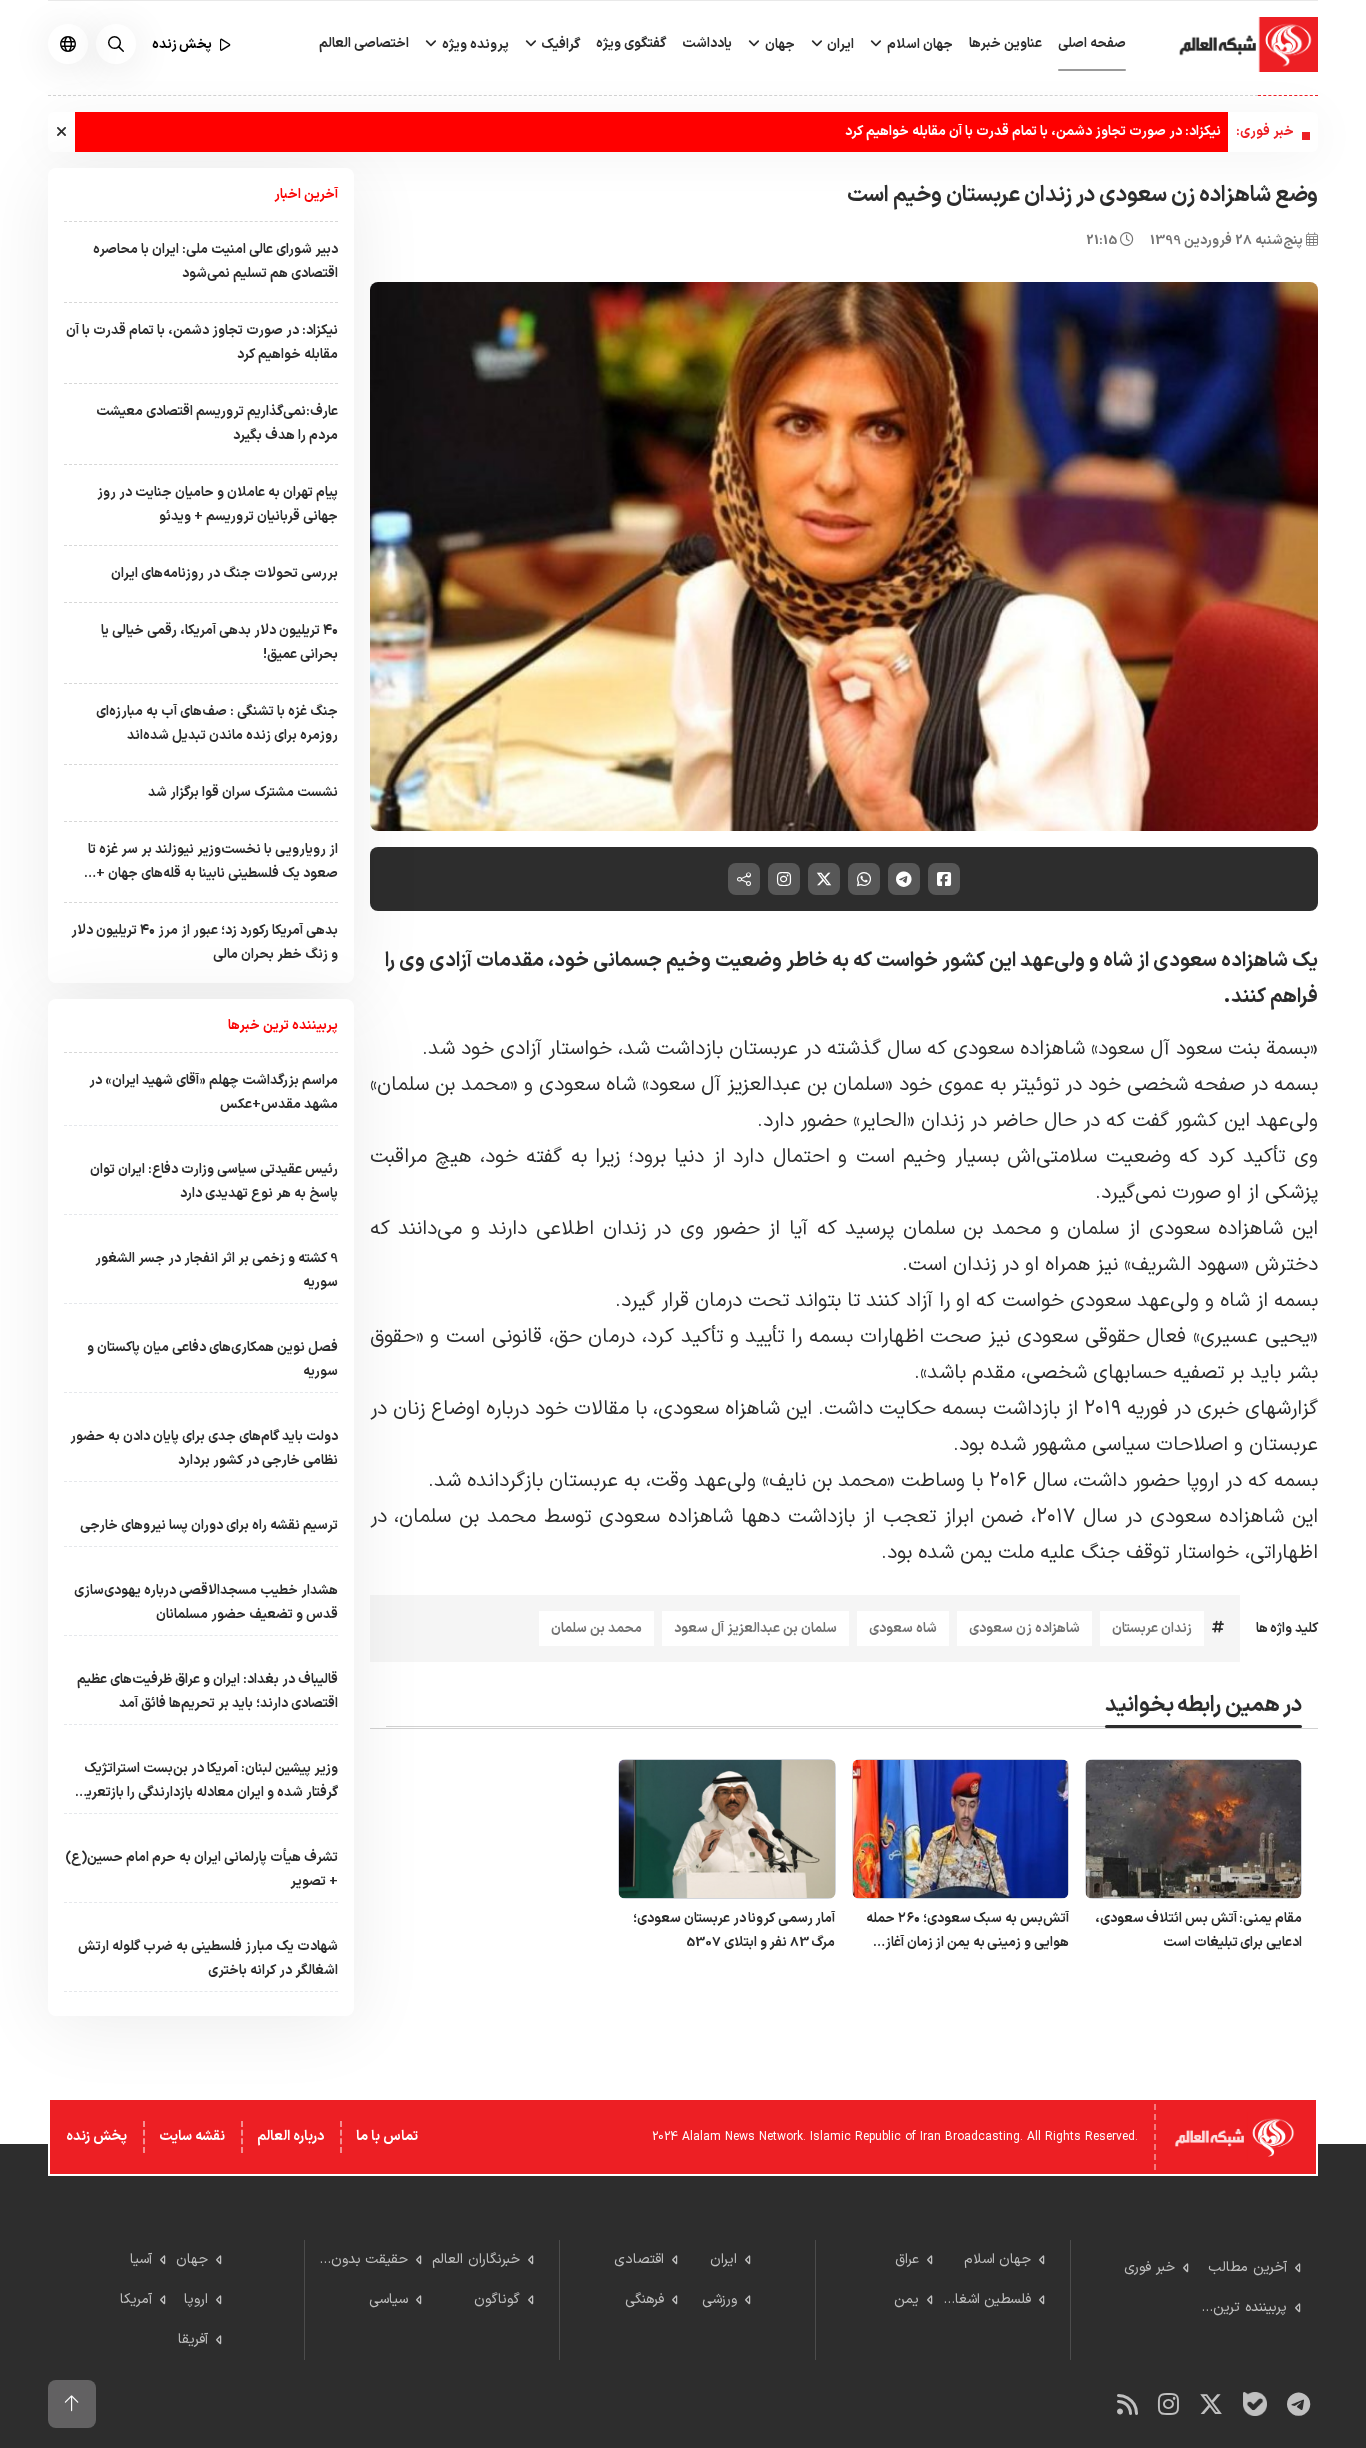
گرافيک (559, 44)
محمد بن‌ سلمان (596, 1628)
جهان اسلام (918, 44)
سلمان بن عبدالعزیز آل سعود (755, 1628)
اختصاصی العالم (364, 43)
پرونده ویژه (474, 44)
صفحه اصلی (1092, 43)
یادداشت (707, 43)
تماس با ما (387, 2136)
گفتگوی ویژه (631, 43)
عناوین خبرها (1005, 43)
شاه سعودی (903, 1628)
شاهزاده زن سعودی (1024, 1628)
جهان (778, 44)
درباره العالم (290, 2136)
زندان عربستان (1152, 1628)
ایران (839, 44)
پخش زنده (96, 2136)
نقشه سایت (192, 2136)
